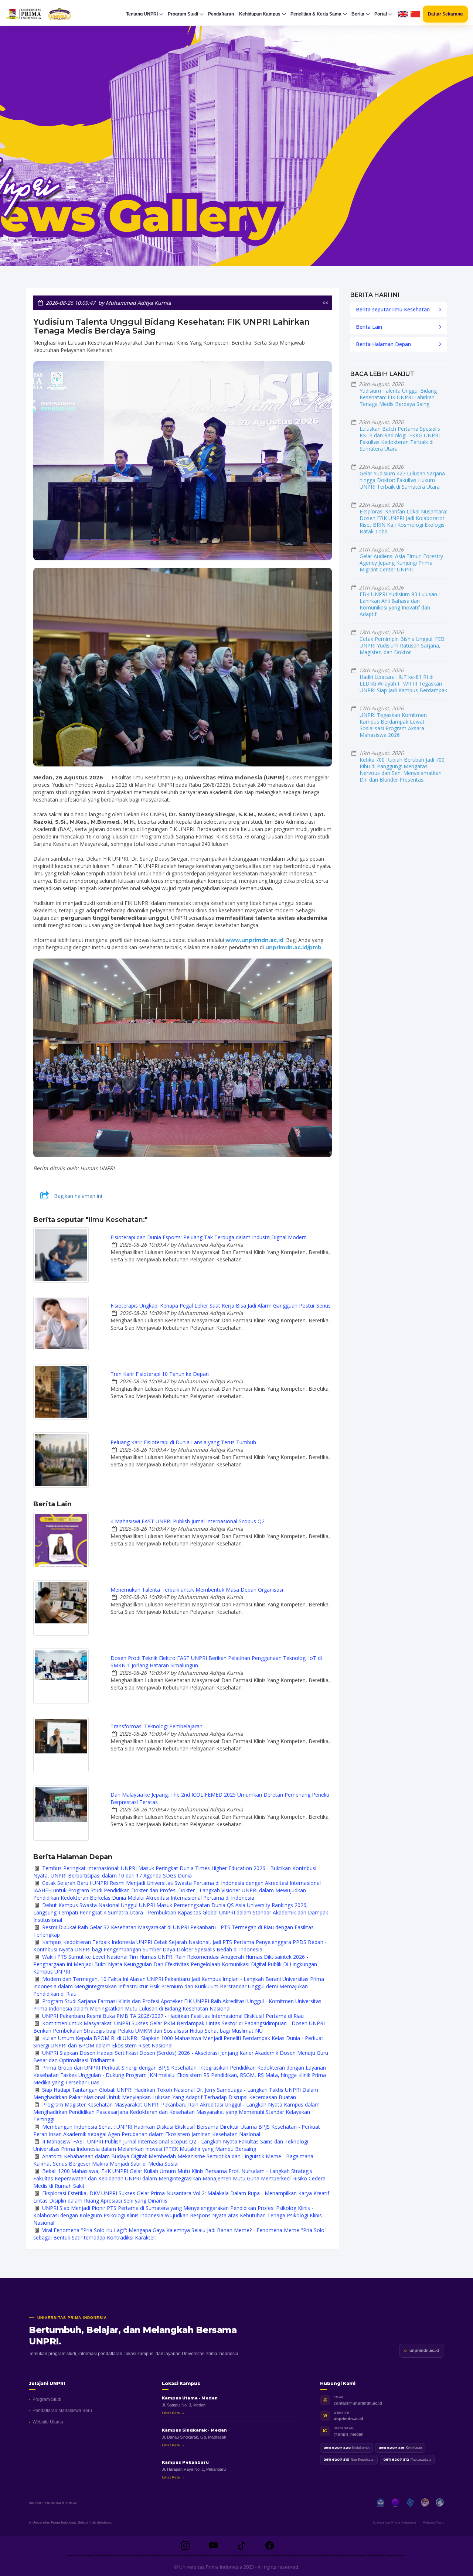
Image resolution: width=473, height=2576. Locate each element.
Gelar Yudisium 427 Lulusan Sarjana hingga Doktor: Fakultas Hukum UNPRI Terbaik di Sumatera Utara (402, 480)
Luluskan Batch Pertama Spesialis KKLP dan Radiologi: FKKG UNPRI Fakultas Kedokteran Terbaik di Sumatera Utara (400, 439)
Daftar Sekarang (445, 14)
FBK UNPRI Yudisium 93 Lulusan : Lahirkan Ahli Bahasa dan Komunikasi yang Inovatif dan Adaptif (400, 604)
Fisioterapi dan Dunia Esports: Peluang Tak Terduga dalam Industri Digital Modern (209, 1237)
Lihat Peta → (173, 2413)
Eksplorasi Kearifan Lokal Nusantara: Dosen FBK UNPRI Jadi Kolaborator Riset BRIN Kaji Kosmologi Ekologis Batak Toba (403, 521)
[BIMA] (425, 2503)
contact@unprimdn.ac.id (358, 2403)
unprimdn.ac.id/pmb (293, 947)
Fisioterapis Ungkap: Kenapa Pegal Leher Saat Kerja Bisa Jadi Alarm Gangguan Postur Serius (221, 1306)
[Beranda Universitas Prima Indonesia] (50, 14)
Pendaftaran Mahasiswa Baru (62, 2411)
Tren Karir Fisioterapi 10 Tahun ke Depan (160, 1374)
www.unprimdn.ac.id (254, 940)
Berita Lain (369, 327)
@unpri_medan (349, 2434)
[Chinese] (415, 14)
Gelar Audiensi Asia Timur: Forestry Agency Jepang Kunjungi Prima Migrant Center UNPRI (401, 563)
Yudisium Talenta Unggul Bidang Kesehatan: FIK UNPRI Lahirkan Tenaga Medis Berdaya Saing (398, 397)
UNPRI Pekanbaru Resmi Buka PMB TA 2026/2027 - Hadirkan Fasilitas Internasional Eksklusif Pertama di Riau (173, 2016)
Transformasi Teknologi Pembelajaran (156, 1726)
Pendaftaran (221, 14)
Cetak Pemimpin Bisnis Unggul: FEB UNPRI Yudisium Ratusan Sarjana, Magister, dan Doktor (402, 645)
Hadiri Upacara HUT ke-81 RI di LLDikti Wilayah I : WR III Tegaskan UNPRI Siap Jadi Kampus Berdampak (403, 684)
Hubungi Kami (433, 2522)
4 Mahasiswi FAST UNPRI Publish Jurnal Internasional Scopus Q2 (188, 1521)
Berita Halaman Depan (383, 344)
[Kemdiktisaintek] (381, 2503)
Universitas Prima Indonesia (394, 2522)
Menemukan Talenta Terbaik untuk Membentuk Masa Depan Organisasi (197, 1590)
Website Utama (48, 2422)
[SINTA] (440, 2503)
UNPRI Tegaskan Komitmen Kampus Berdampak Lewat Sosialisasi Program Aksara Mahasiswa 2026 (393, 725)
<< (325, 303)
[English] (403, 14)
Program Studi (47, 2399)
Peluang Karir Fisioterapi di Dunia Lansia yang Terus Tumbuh (183, 1442)
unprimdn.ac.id (424, 2350)
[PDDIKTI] (395, 2503)
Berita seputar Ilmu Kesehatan (393, 309)
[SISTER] (410, 2503)
